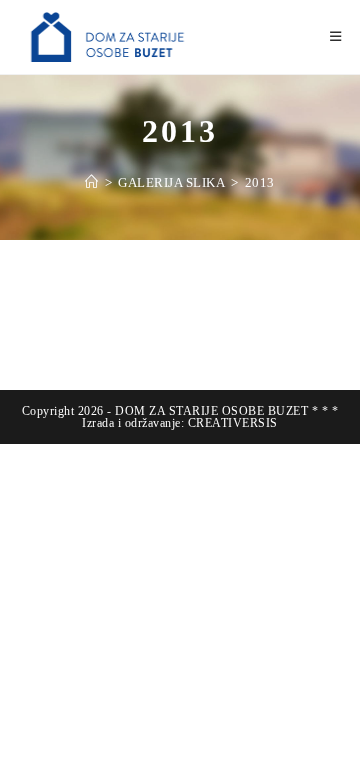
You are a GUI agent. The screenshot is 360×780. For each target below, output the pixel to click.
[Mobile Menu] (336, 36)
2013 (260, 182)
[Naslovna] (92, 182)
